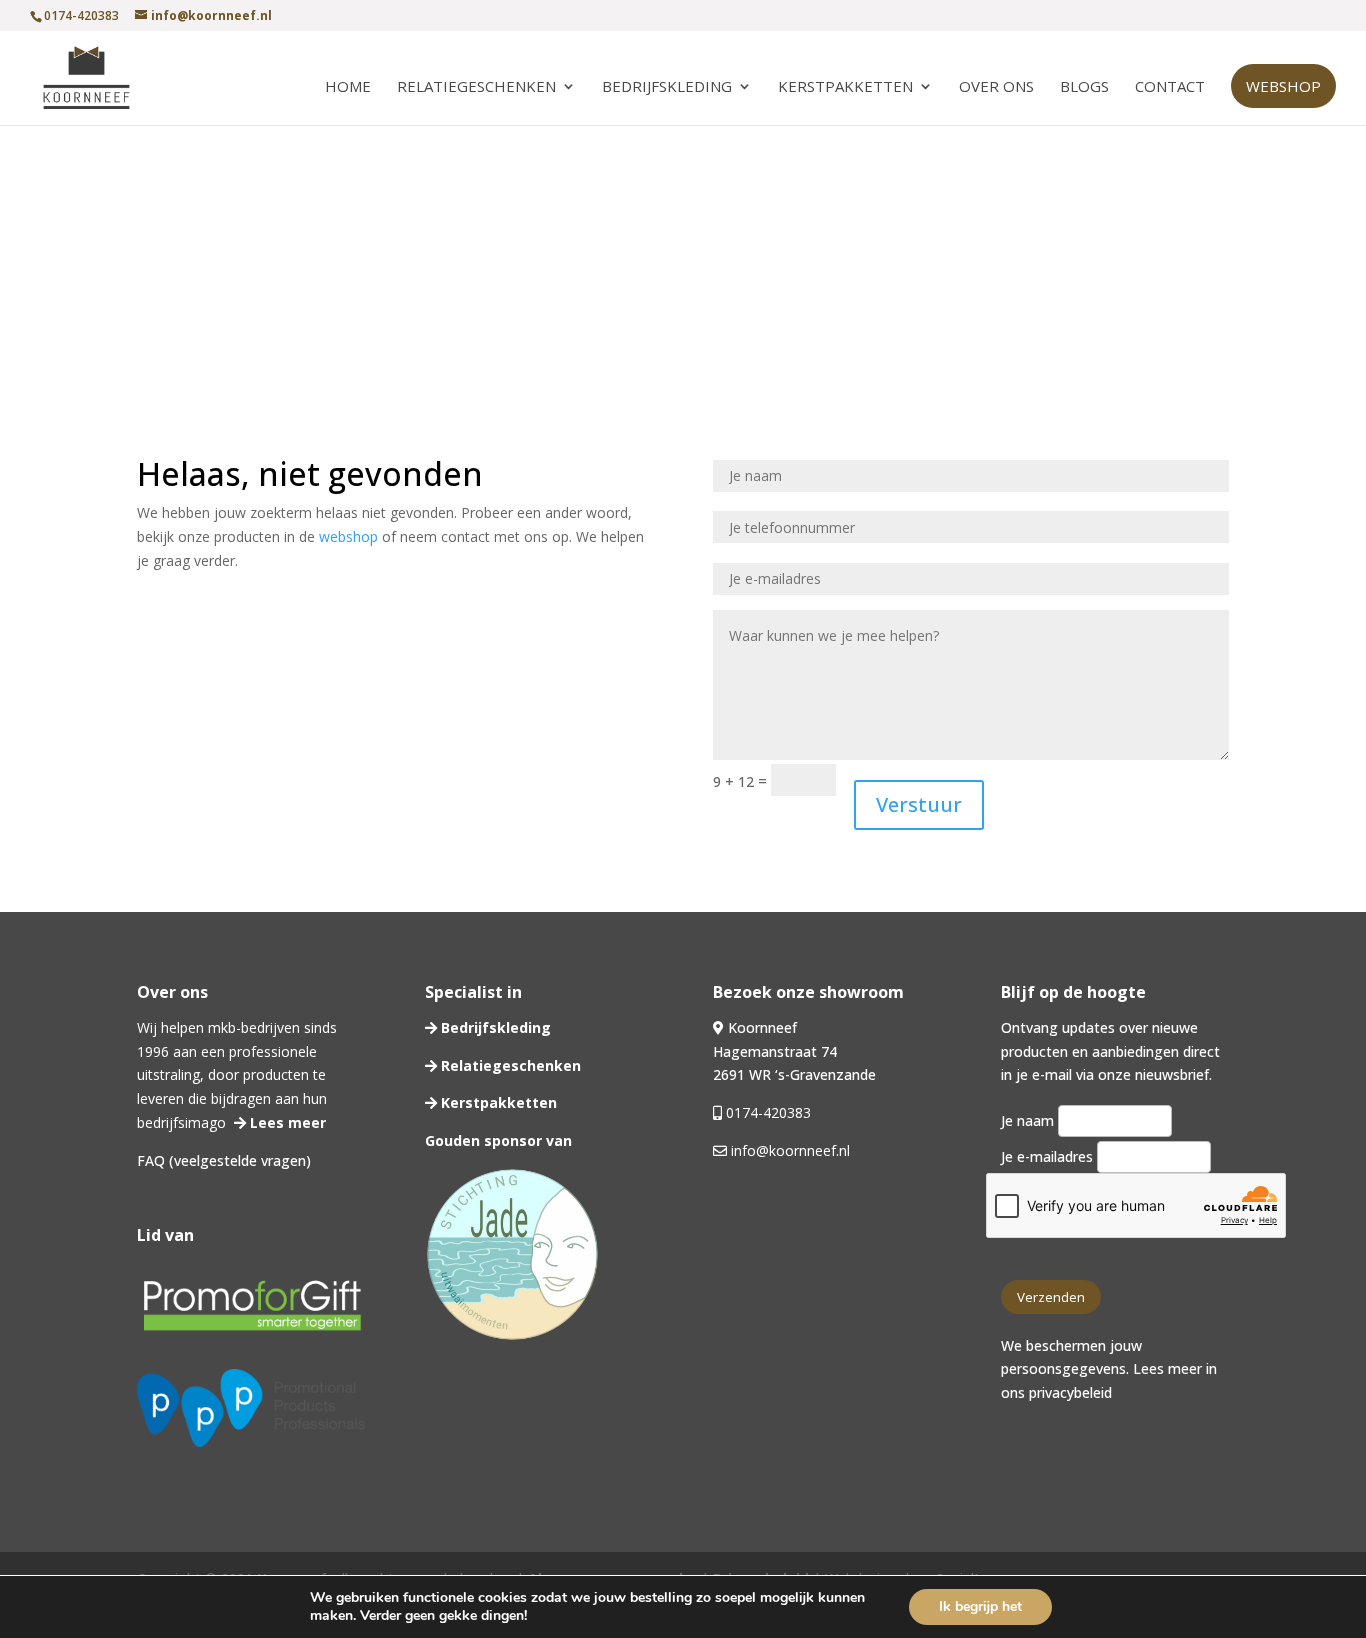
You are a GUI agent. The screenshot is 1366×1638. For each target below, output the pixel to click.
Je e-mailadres (1049, 1156)
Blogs (1084, 87)
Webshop (1283, 86)
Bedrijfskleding (667, 87)
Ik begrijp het (980, 1606)
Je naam (1029, 1120)
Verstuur (919, 804)
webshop (348, 536)
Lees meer (286, 1122)
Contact (1170, 87)
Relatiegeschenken (476, 87)
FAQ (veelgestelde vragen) (224, 1160)
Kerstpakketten (845, 87)
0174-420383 (768, 1112)
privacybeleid (1070, 1392)
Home (348, 87)
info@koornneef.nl (788, 1150)
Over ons (996, 87)
